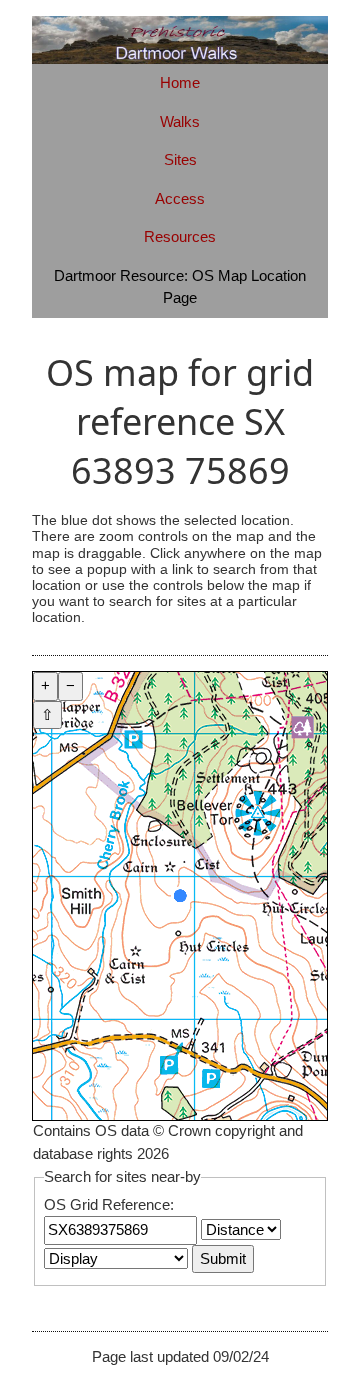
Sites (180, 159)
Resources (180, 236)
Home (180, 82)
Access (180, 198)
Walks (180, 121)
